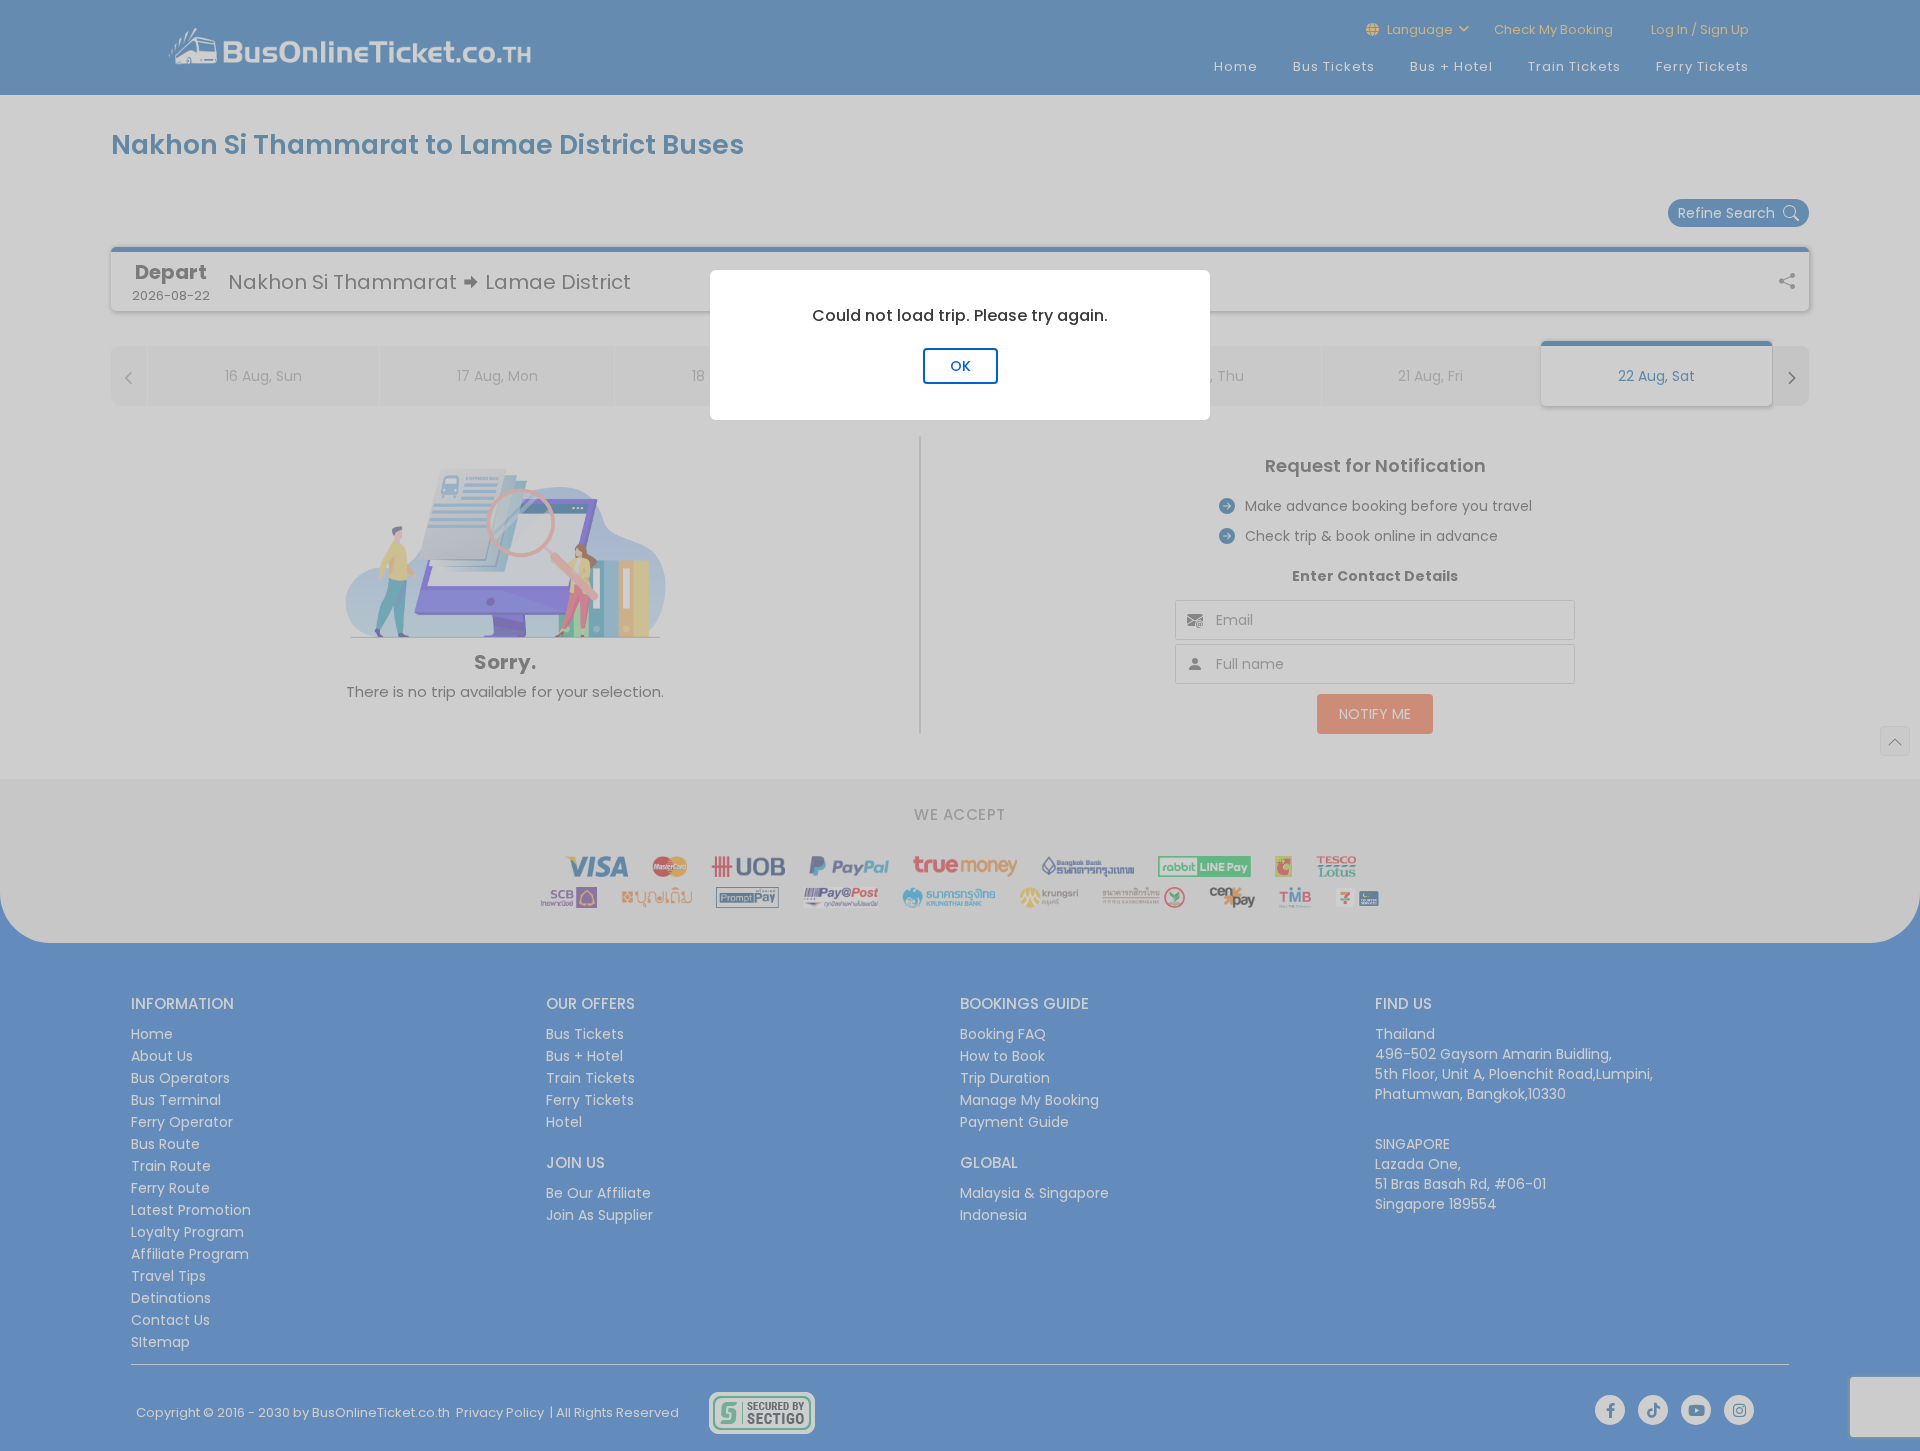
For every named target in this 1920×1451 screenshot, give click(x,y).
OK (960, 366)
